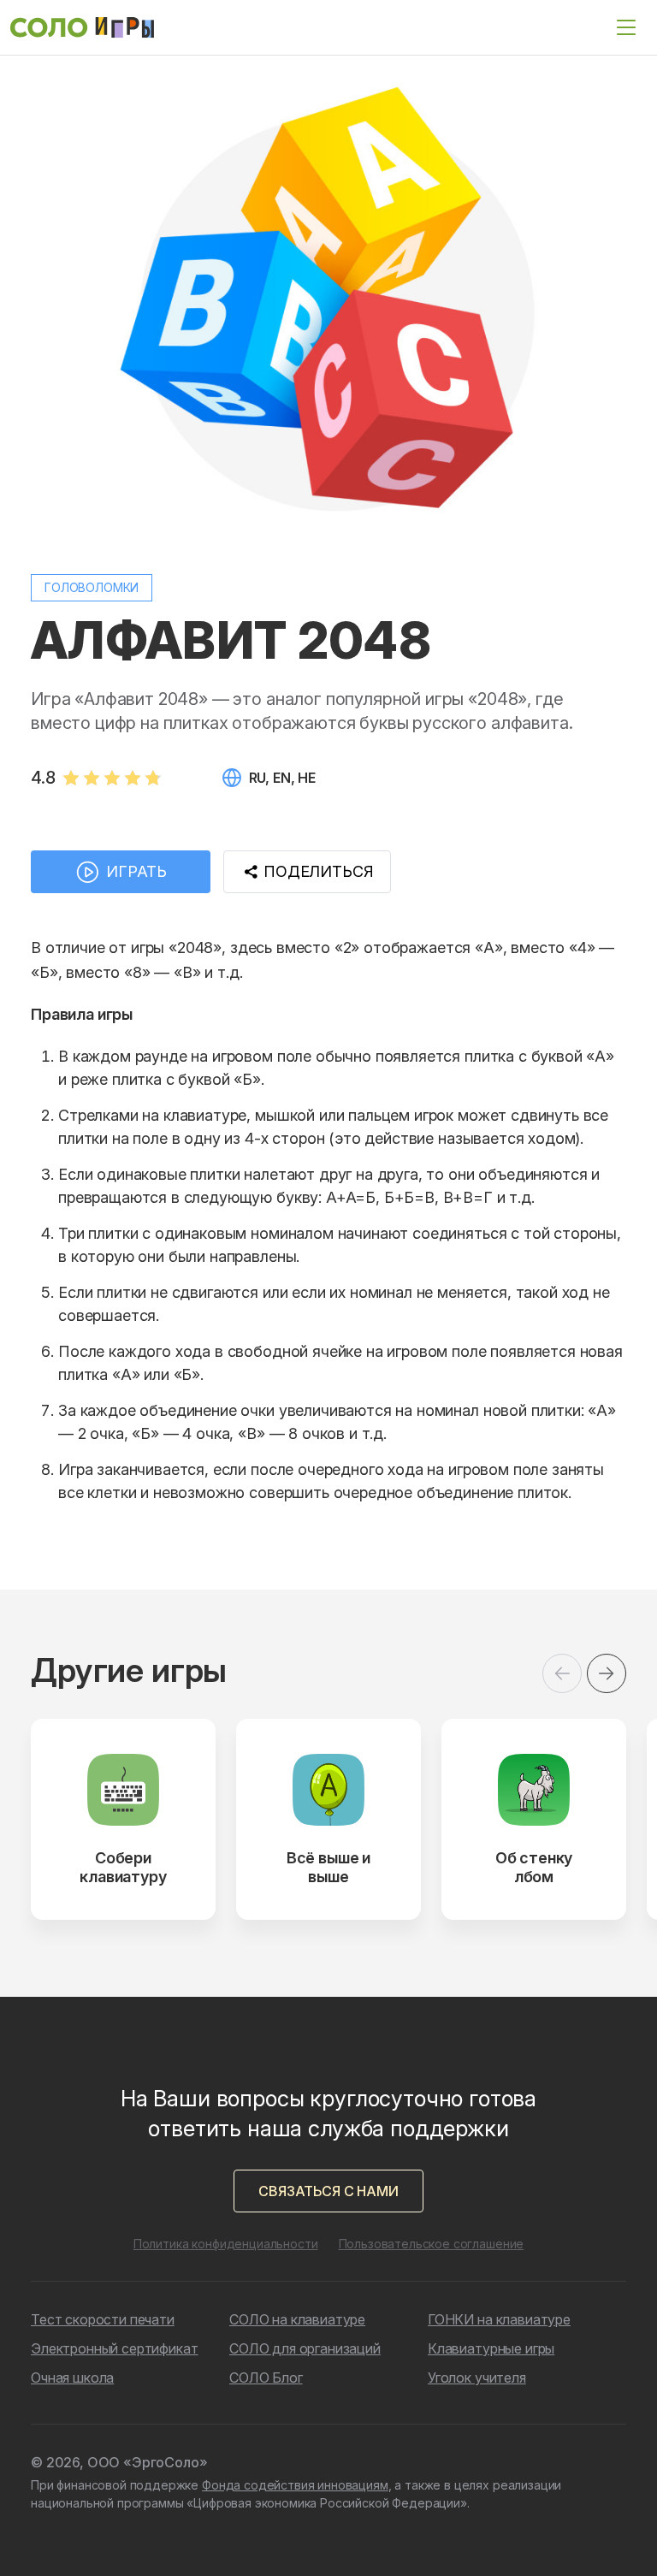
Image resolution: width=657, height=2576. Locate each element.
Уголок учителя (477, 2378)
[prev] (562, 1673)
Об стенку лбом (534, 1867)
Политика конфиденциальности (226, 2244)
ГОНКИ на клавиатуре (499, 2319)
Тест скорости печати (103, 2319)
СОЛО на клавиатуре (297, 2319)
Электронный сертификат (114, 2348)
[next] (607, 1673)
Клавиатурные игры (491, 2348)
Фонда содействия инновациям (295, 2485)
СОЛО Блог (266, 2378)
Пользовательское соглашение (432, 2244)
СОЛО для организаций (305, 2348)
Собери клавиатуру (123, 1867)
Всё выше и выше (328, 1867)
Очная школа (72, 2378)
